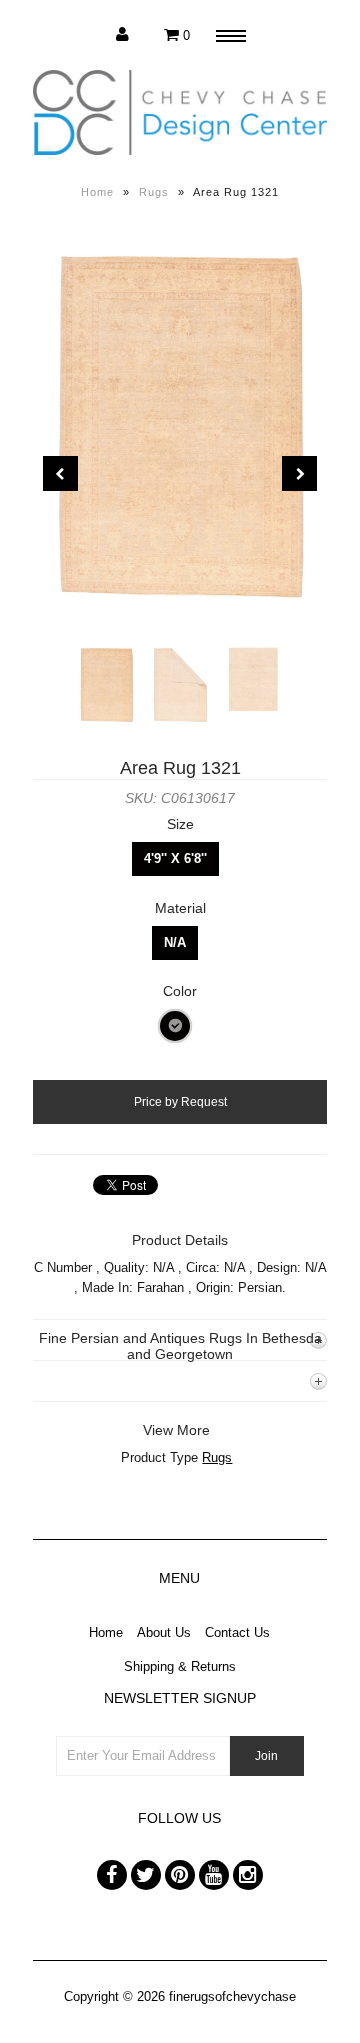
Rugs (154, 192)
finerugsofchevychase (232, 1996)
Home (97, 192)
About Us (164, 1632)
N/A (175, 942)
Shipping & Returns (180, 1666)
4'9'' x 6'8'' (175, 858)
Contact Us (237, 1632)
